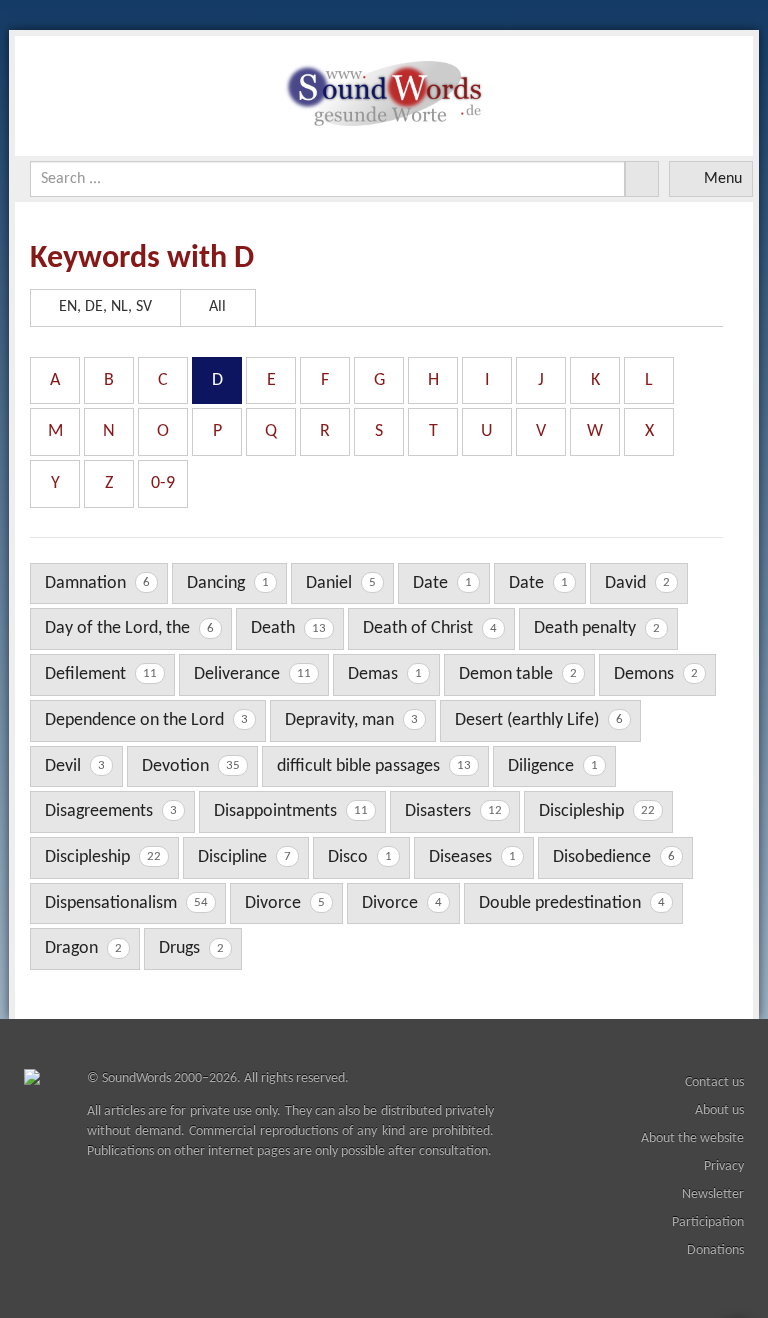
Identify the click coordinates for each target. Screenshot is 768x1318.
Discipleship (597, 811)
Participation (708, 1222)
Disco (360, 857)
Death (288, 628)
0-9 (163, 483)
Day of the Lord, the (129, 628)
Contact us (714, 1082)
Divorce (285, 903)
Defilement (101, 674)
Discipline (244, 857)
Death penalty (597, 628)
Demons (656, 674)
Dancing (228, 583)
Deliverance (252, 674)
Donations (715, 1250)
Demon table (518, 674)
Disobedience (614, 857)
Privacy (724, 1166)
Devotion (191, 766)
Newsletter (713, 1194)
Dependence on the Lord (146, 720)
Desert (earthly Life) (539, 720)
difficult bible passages (374, 766)
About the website (692, 1138)
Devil (75, 766)
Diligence (553, 766)
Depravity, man (351, 720)
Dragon (83, 948)
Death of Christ (430, 628)
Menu (723, 179)
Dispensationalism (126, 903)
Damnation (97, 583)
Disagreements (111, 811)
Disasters (453, 811)
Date (442, 583)
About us (719, 1110)
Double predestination (572, 903)
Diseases (472, 857)
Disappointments (291, 811)
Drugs (191, 948)
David (637, 583)
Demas (385, 674)
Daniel (341, 583)
